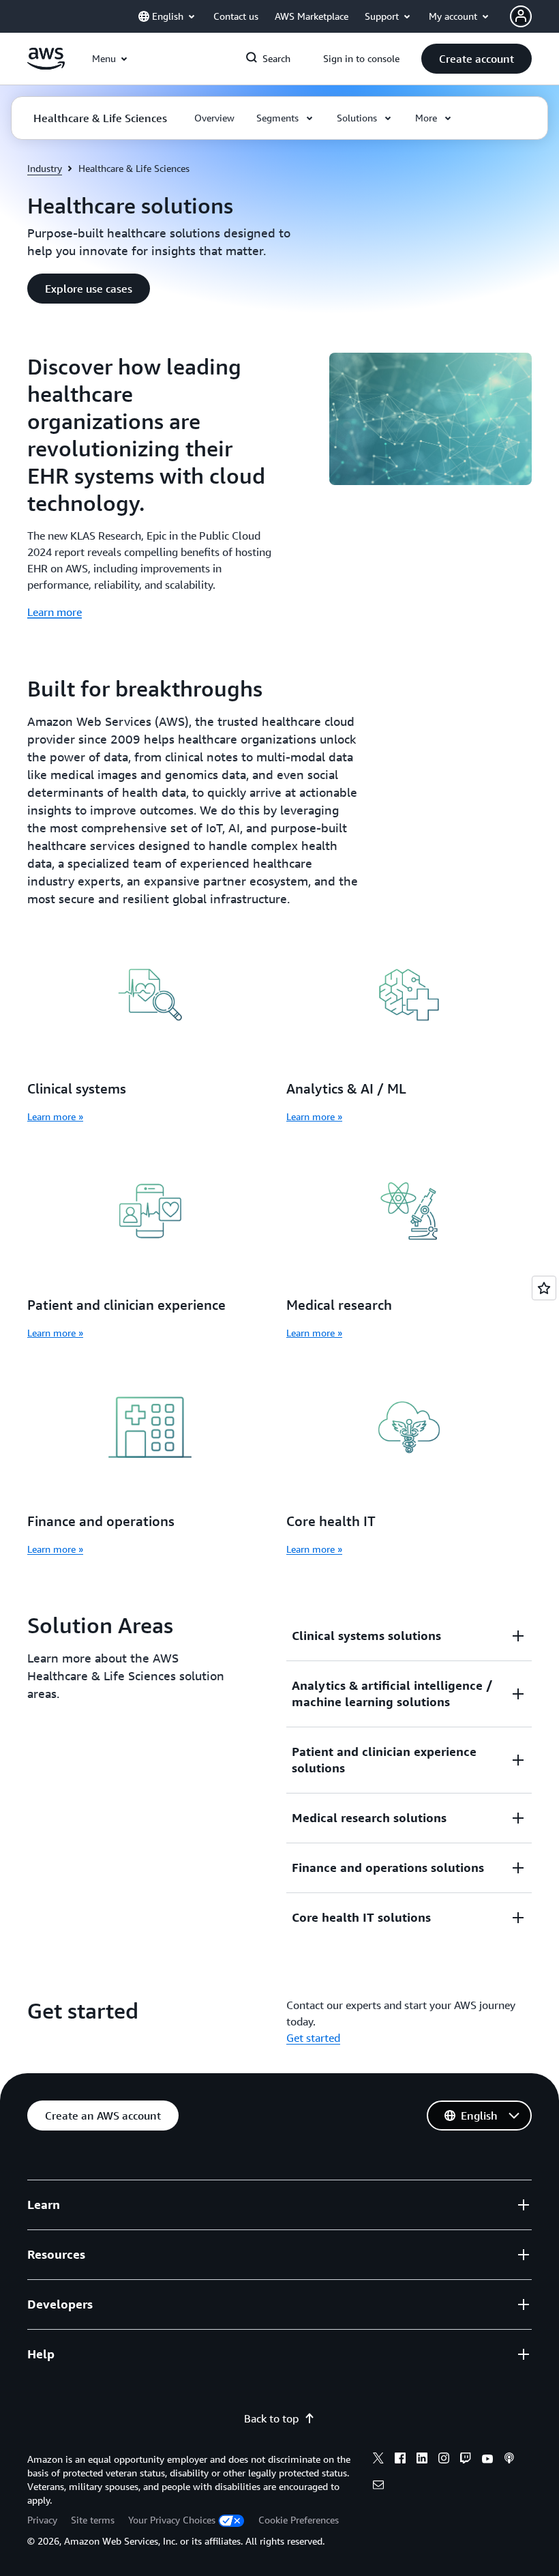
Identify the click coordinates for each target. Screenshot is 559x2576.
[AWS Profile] (521, 16)
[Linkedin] (422, 2460)
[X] (378, 2460)
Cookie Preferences (299, 2520)
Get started (313, 2038)
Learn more (55, 612)
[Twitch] (466, 2460)
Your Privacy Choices (172, 2520)
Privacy (42, 2520)
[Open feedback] (544, 1288)
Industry (45, 168)
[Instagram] (444, 2460)
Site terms (93, 2520)
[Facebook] (400, 2460)
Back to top (271, 2418)
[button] (477, 59)
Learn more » (55, 1116)
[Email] (378, 2487)
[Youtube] (487, 2460)
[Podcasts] (509, 2460)
